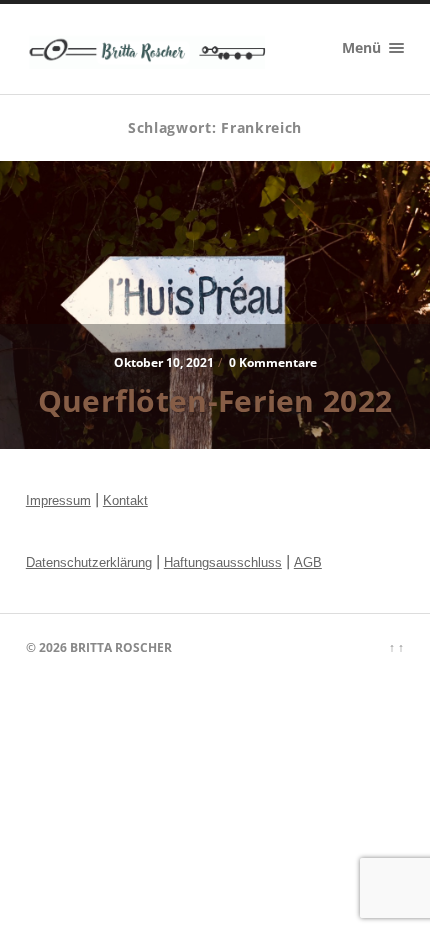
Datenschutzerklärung (89, 562)
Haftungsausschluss (223, 562)
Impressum (58, 500)
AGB (308, 562)
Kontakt (125, 500)
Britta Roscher (121, 647)
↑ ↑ (396, 647)
